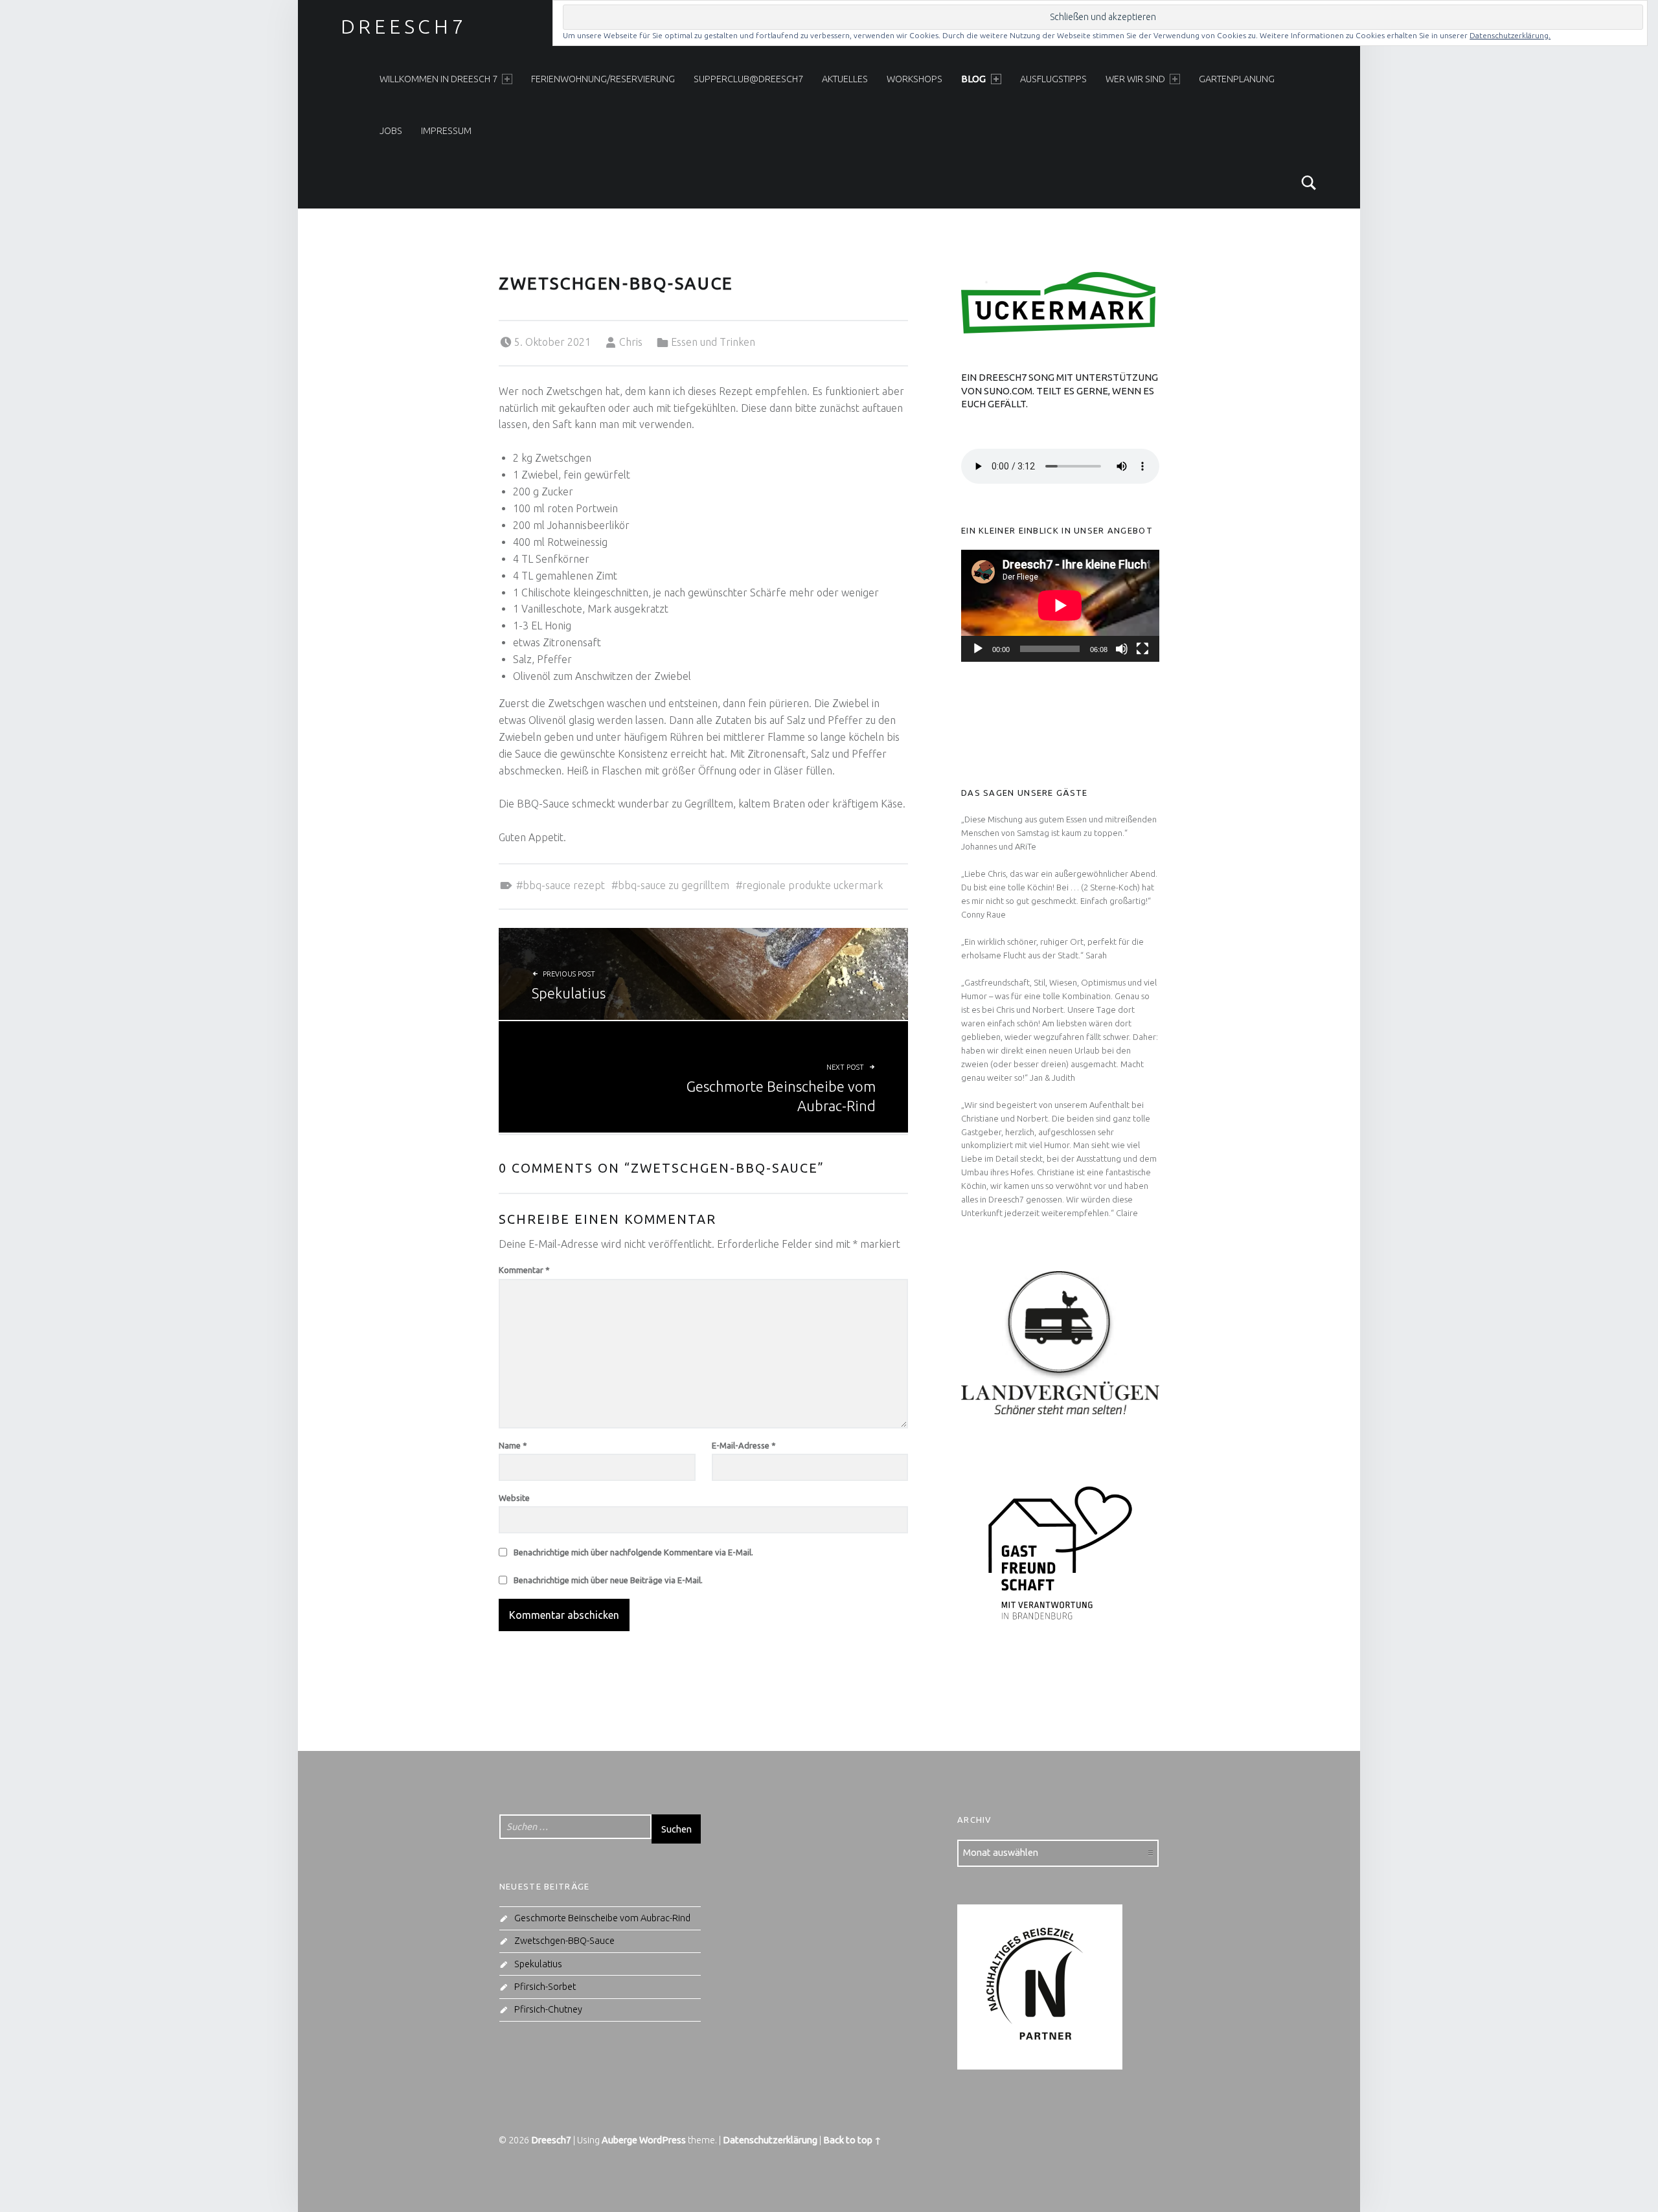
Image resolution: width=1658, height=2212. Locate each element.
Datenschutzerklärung (770, 2140)
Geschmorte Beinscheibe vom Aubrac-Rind (602, 1918)
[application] (1060, 605)
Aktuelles (845, 79)
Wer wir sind (1135, 79)
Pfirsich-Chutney (548, 2009)
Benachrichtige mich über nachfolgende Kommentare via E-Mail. (633, 1552)
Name (513, 1445)
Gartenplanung (1237, 79)
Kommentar (524, 1270)
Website (514, 1498)
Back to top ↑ (852, 2140)
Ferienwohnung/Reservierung (603, 79)
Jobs (391, 131)
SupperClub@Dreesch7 (748, 79)
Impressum (446, 131)
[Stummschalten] (1122, 649)
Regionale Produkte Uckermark (812, 885)
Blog (973, 79)
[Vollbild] (1142, 649)
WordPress (663, 2140)
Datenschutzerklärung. (1510, 35)
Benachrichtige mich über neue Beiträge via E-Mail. (608, 1580)
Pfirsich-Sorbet (545, 1987)
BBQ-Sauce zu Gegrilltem (674, 885)
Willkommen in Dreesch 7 (438, 79)
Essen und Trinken (713, 342)
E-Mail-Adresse (744, 1445)
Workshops (914, 79)
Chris (631, 342)
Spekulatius (538, 1964)
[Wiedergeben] (978, 649)
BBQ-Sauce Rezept (564, 885)
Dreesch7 (404, 27)
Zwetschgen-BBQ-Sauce (564, 1941)
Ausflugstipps (1053, 79)
